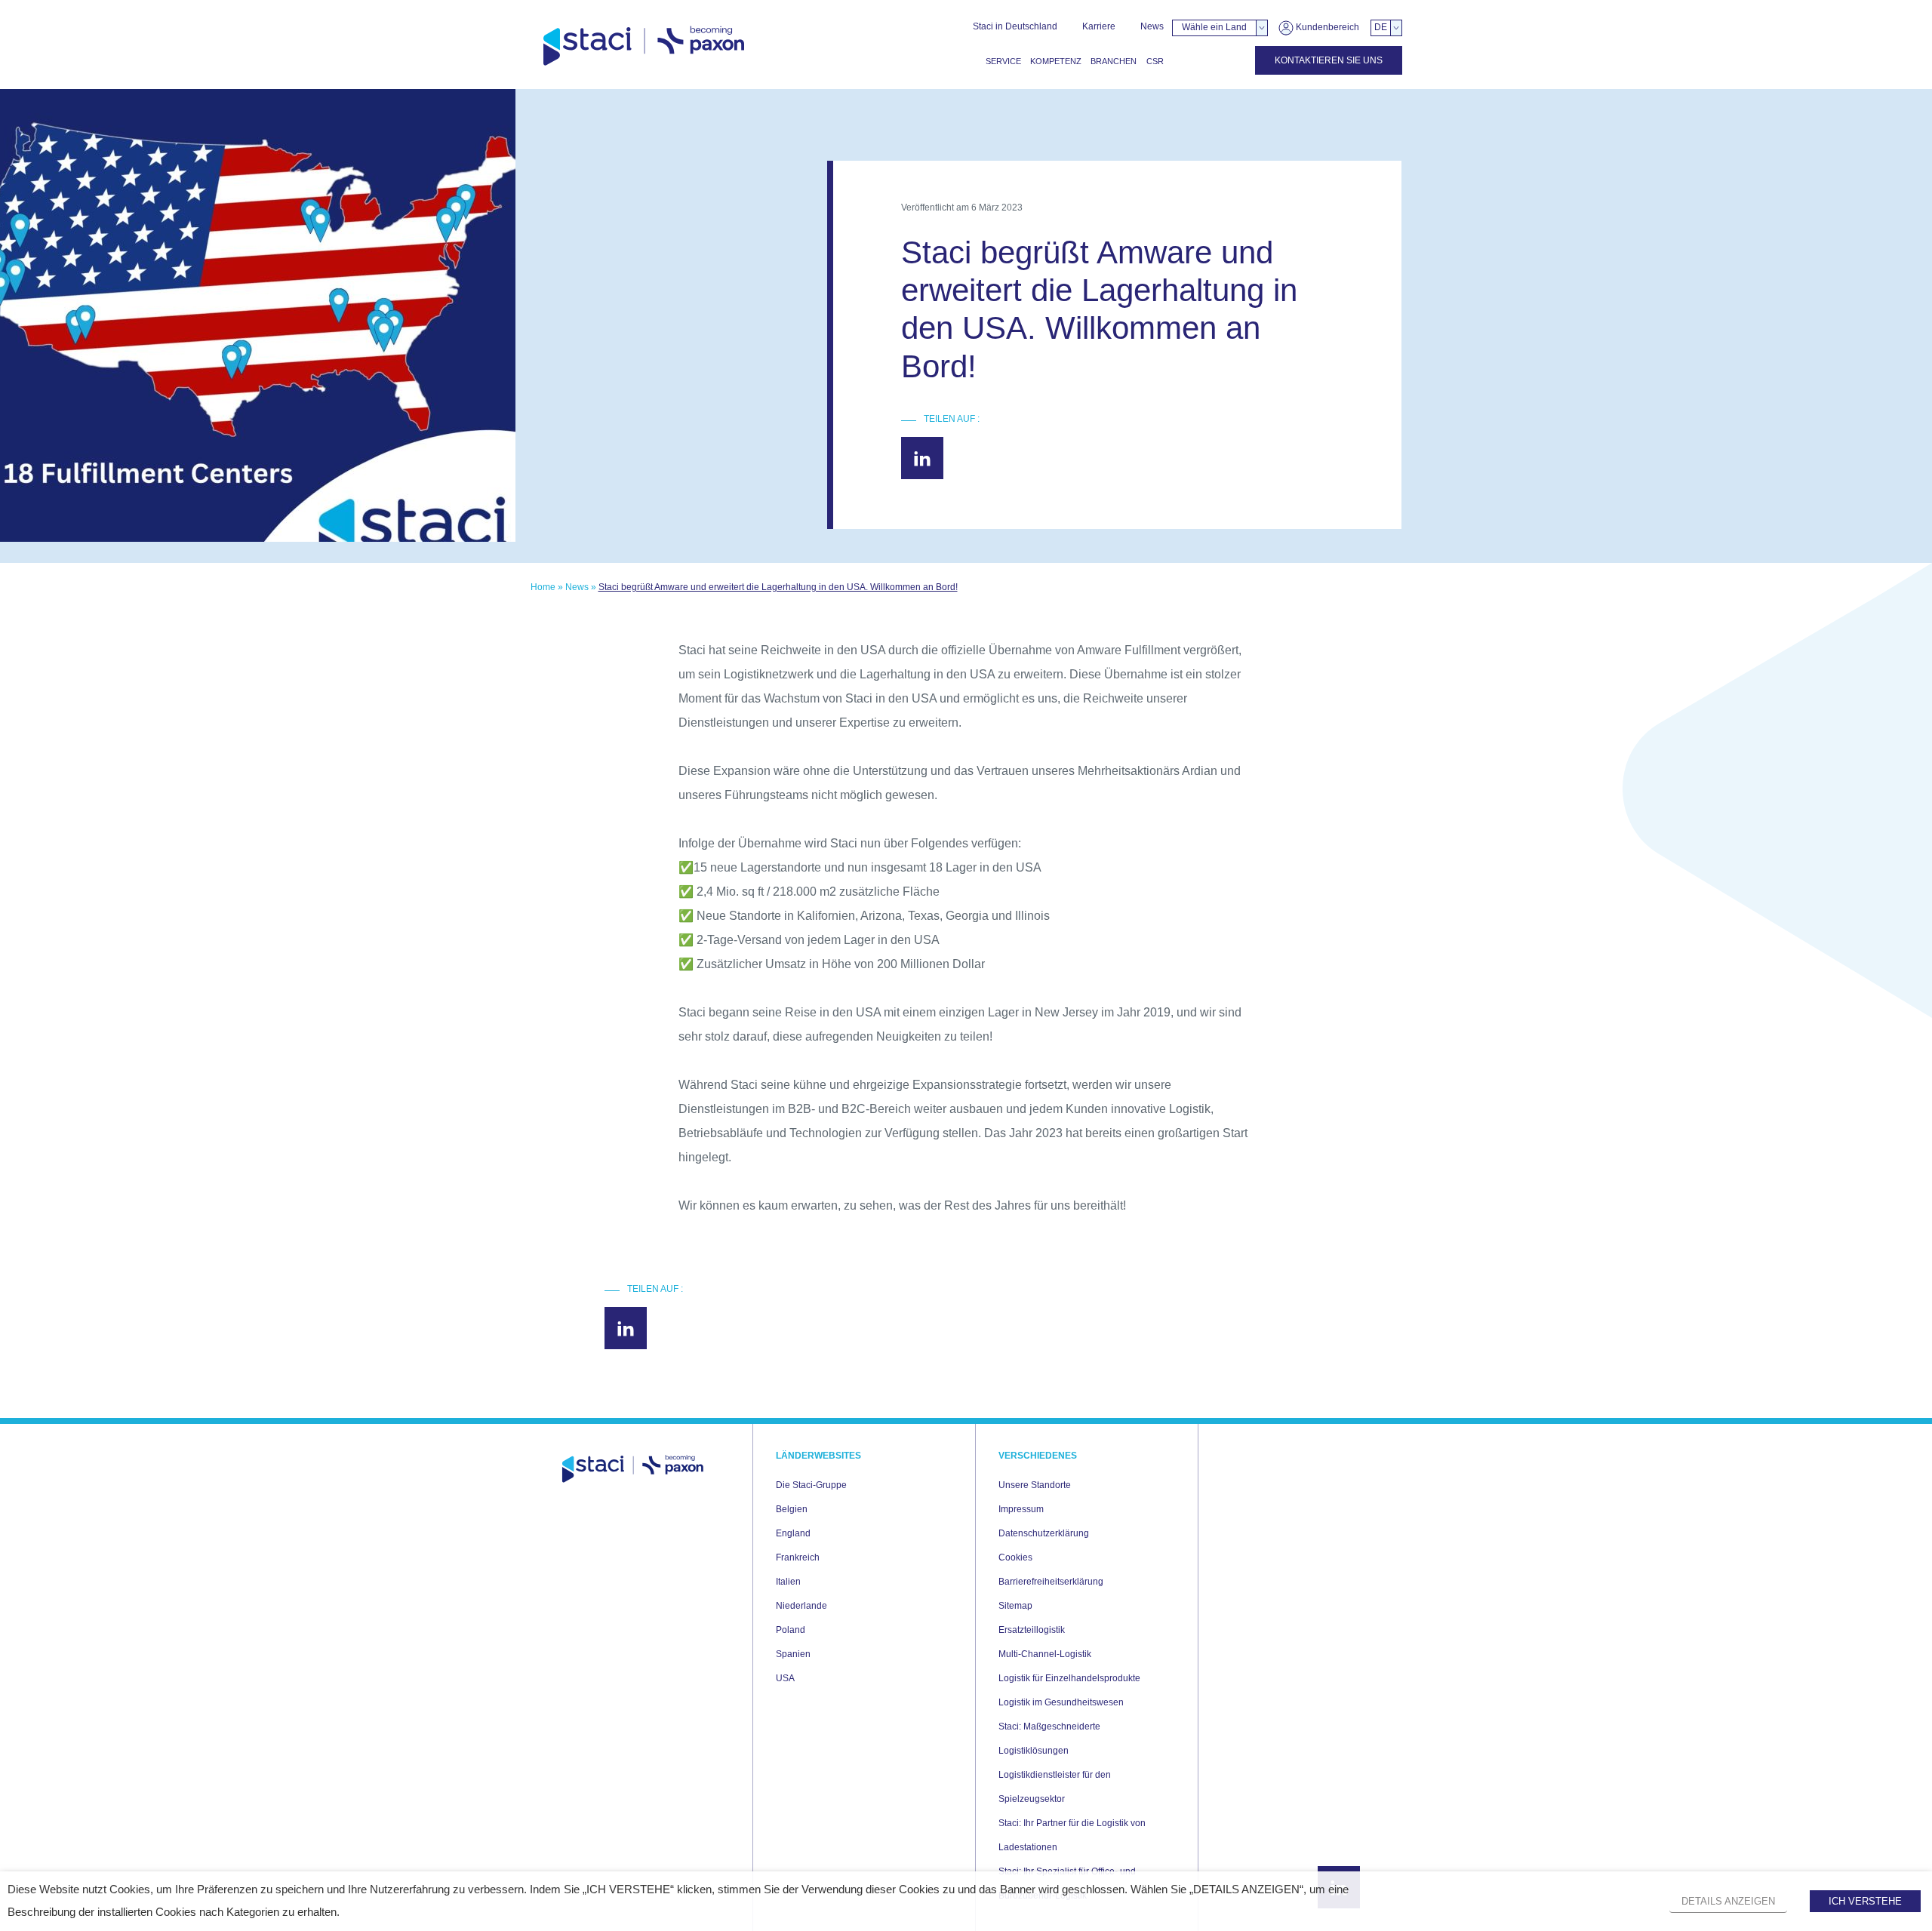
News (1152, 26)
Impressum (1021, 1509)
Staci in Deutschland (1015, 26)
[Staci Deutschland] (644, 46)
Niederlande (801, 1606)
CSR (1155, 61)
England (793, 1533)
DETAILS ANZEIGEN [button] (1728, 1901)
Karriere (1099, 26)
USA (785, 1678)
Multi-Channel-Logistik (1045, 1654)
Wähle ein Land (1214, 27)
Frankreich (798, 1557)
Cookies (1015, 1557)
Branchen (1114, 61)
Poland (791, 1630)
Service (1003, 61)
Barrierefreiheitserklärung (1051, 1582)
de (1381, 27)
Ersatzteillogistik (1032, 1630)
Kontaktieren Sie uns (1329, 60)
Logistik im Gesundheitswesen (1061, 1702)
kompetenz (1056, 61)
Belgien (792, 1509)
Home (543, 587)
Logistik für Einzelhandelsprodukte (1069, 1678)
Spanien (793, 1654)
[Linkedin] (922, 458)
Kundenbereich (1326, 27)
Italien (788, 1582)
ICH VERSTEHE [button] (1865, 1901)
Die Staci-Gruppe (811, 1485)
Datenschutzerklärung (1044, 1533)
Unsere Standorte (1035, 1485)
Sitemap (1015, 1606)
